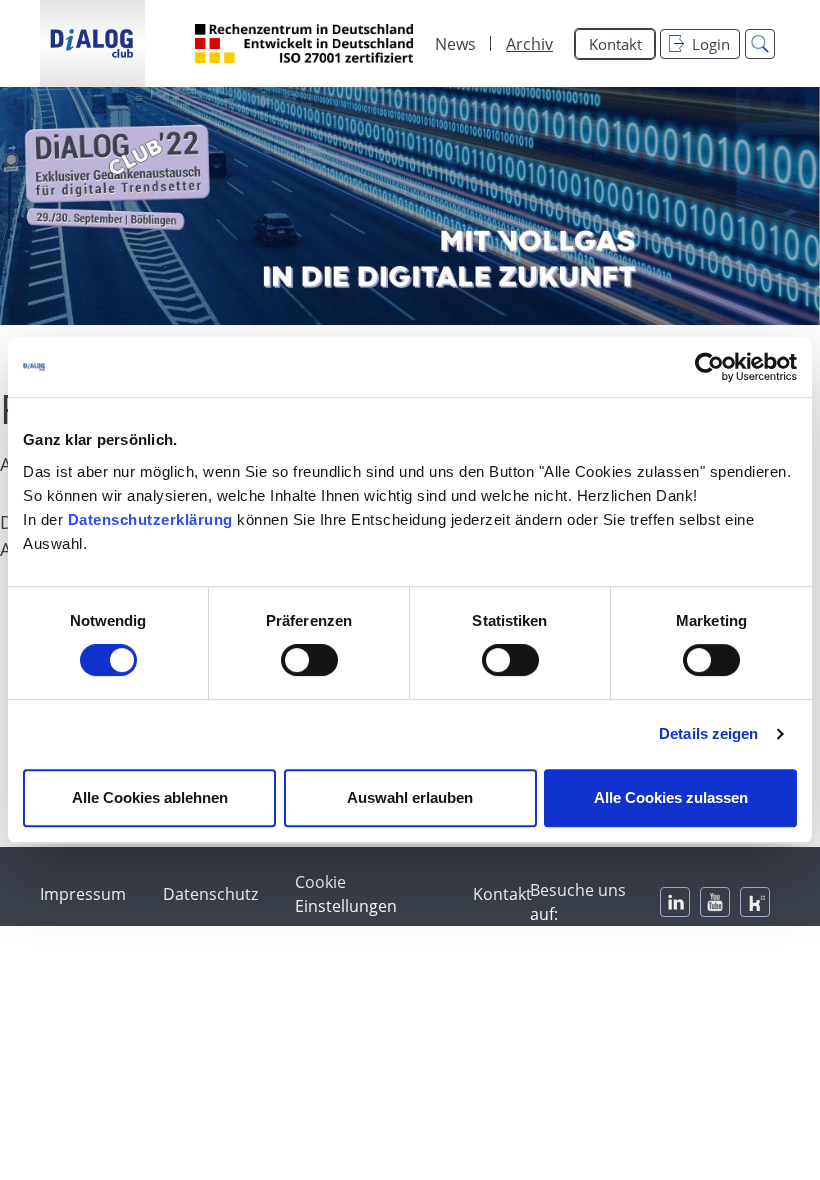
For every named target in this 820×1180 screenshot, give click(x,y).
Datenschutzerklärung (150, 519)
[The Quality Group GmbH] (92, 43)
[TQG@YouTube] (715, 902)
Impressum (83, 894)
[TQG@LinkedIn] (675, 902)
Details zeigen (708, 733)
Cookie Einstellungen (346, 894)
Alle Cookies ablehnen (150, 797)
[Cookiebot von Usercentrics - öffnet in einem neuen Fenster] (709, 367)
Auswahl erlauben (410, 797)
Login (711, 44)
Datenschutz (210, 894)
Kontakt (615, 44)
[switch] (309, 660)
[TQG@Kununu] (755, 902)
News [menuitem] (455, 44)
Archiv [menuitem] (529, 44)
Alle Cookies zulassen (671, 797)
